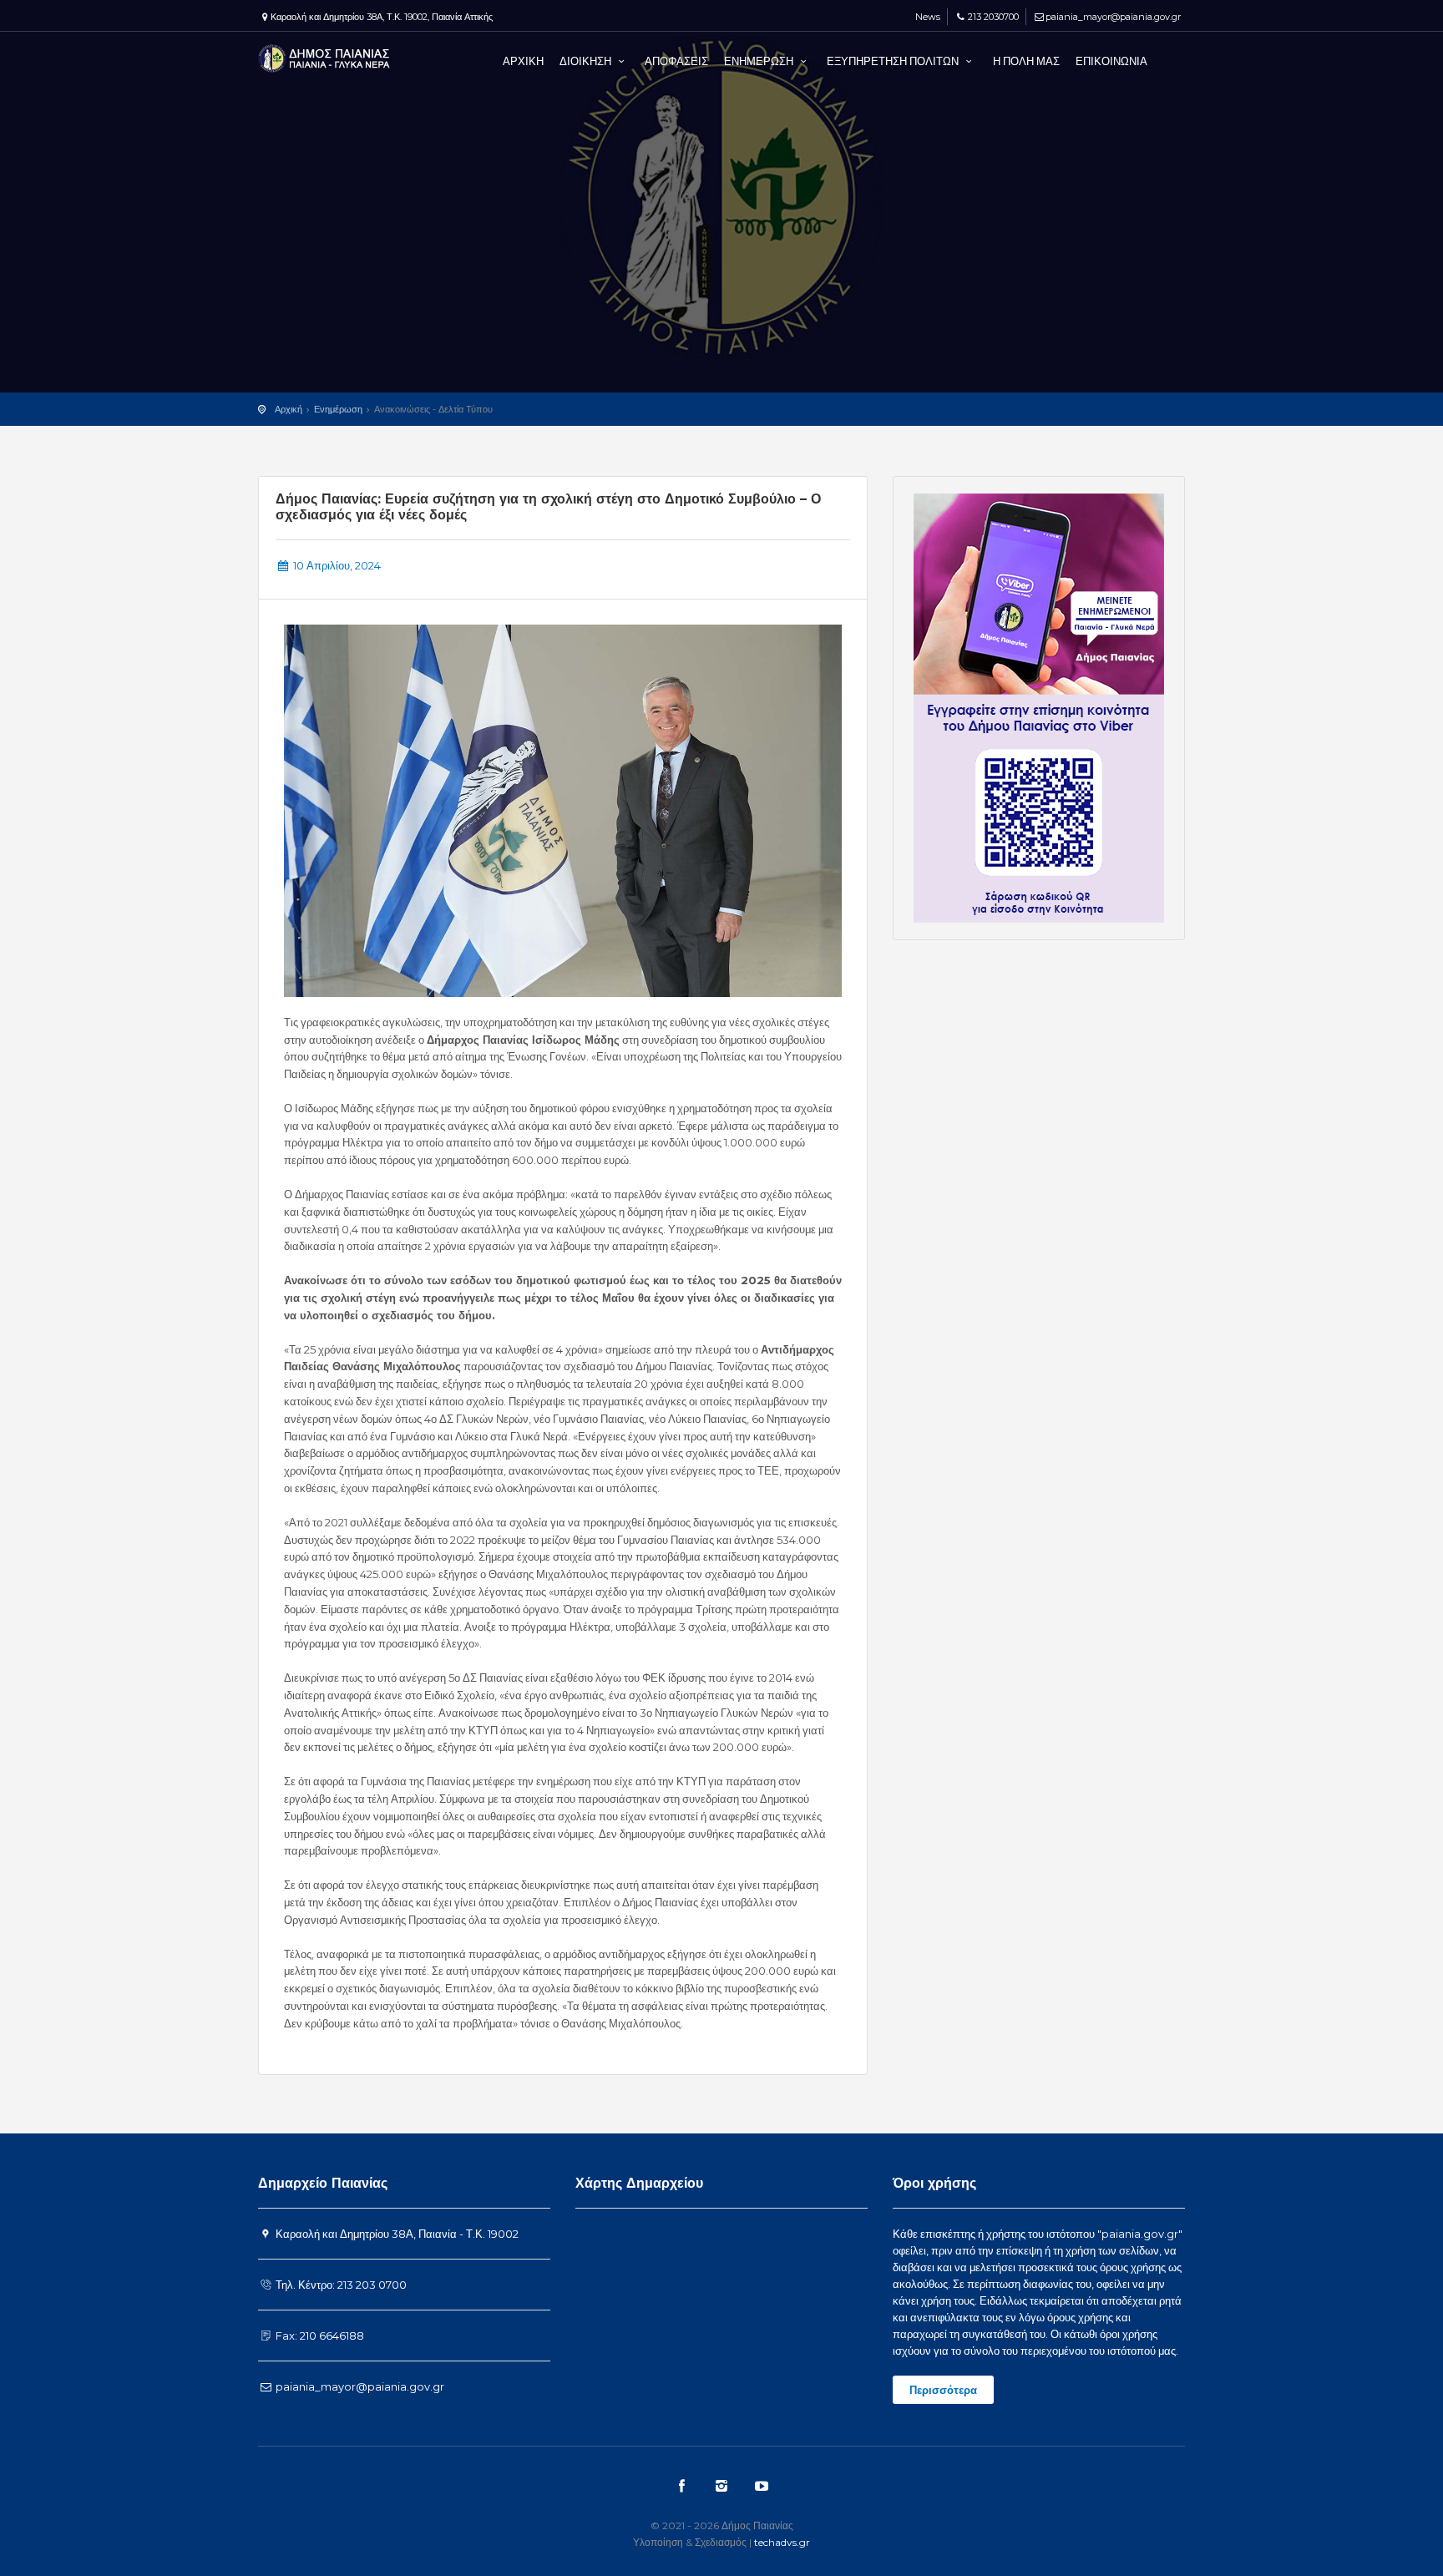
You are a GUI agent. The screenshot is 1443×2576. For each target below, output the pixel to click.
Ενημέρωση (338, 409)
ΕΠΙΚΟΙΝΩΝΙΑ (1111, 61)
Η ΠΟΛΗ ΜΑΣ (1026, 61)
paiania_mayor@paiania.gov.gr (1113, 17)
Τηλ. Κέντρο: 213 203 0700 (340, 2285)
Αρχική (289, 409)
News (927, 17)
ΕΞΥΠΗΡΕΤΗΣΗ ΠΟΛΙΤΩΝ (894, 61)
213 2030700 (993, 17)
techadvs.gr (782, 2542)
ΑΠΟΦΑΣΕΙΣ (676, 61)
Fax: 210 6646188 (319, 2336)
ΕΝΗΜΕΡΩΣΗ (760, 61)
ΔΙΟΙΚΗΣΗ (587, 61)
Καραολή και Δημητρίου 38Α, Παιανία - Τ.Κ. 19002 (396, 2234)
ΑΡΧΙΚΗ (523, 61)
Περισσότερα (943, 2390)
